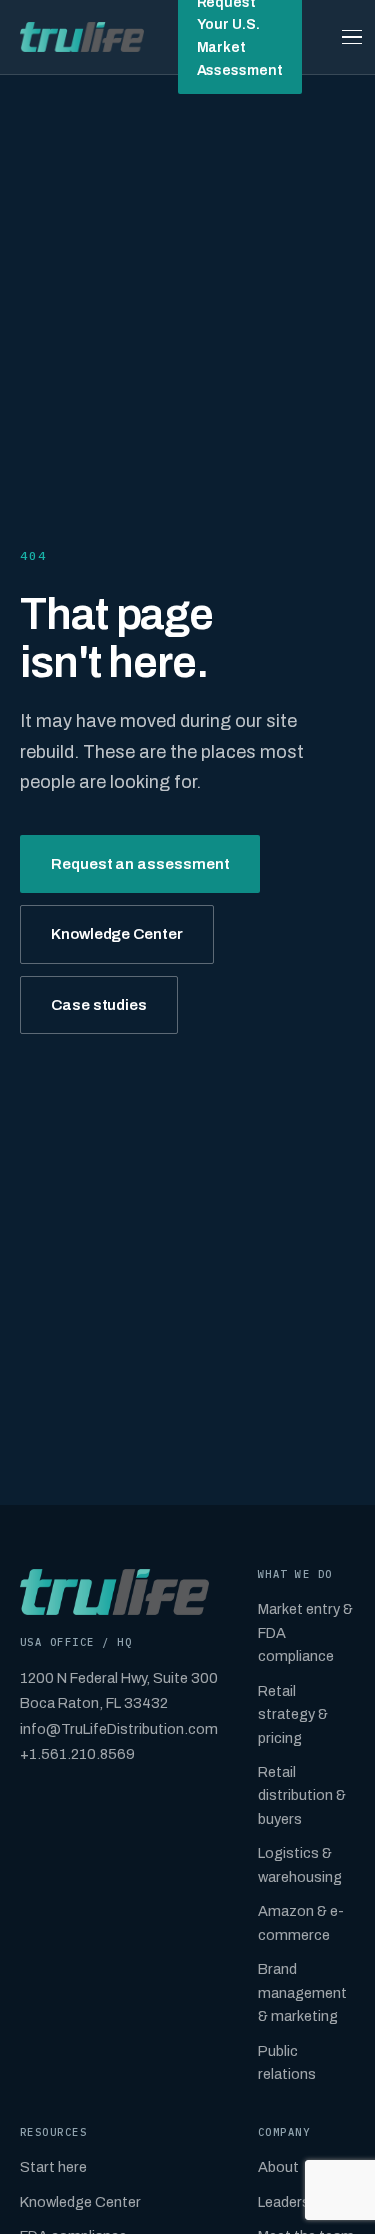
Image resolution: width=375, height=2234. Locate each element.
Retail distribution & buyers (302, 1795)
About (278, 2167)
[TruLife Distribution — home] (82, 37)
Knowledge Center (117, 934)
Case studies (99, 1005)
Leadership (293, 2202)
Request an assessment (140, 864)
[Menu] (352, 37)
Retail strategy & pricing (293, 1714)
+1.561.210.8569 (77, 1754)
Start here (53, 2167)
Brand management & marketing (302, 1992)
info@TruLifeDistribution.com (119, 1729)
